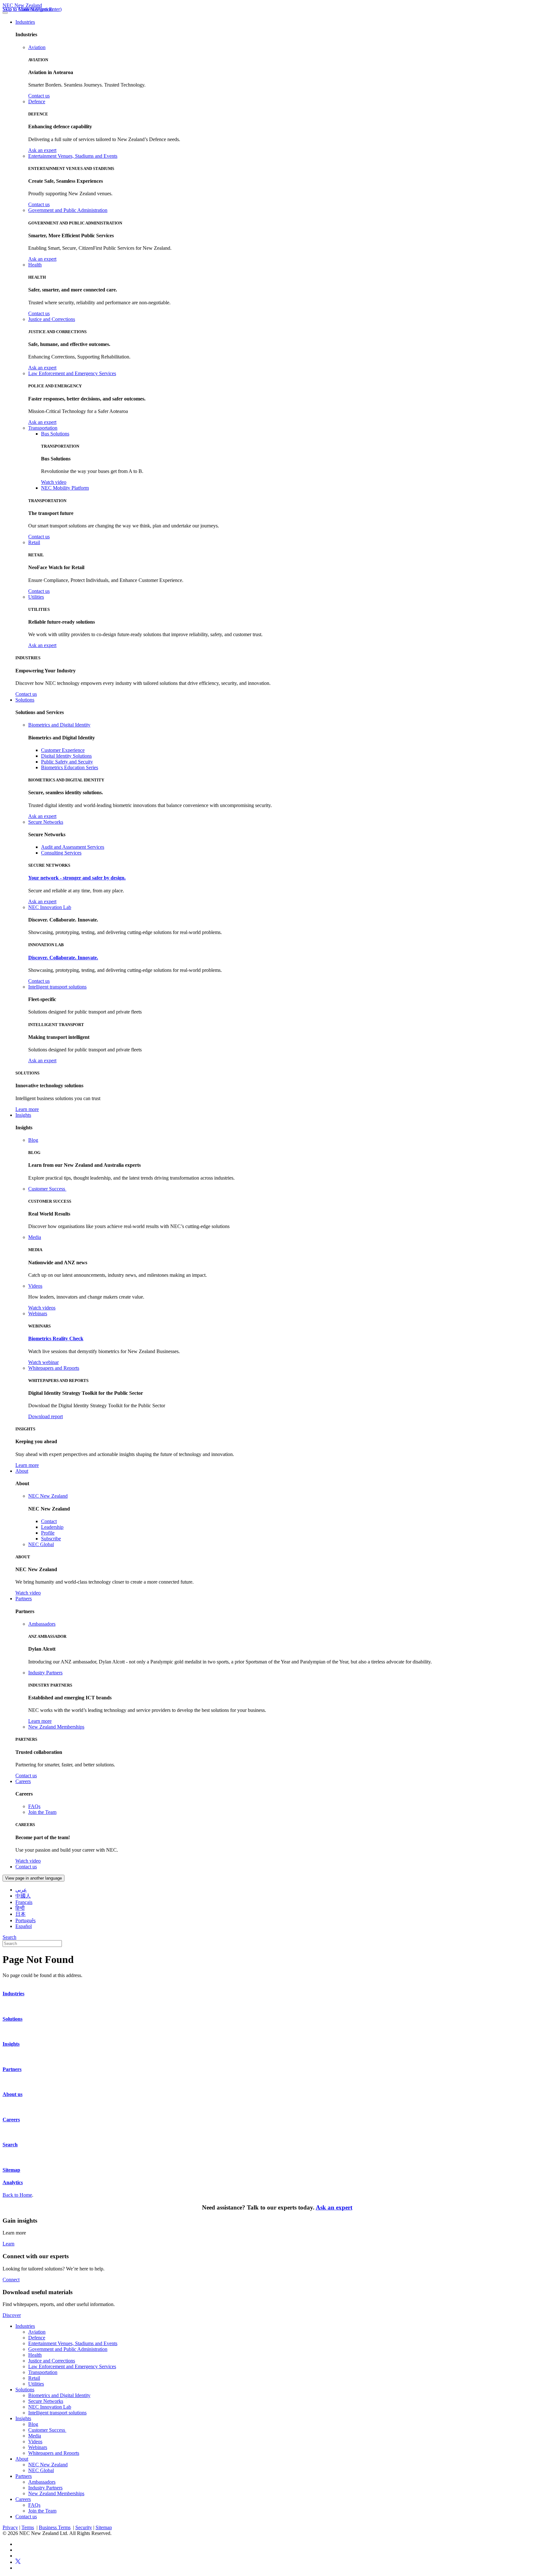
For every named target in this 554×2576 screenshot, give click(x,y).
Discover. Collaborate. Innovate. (63, 958)
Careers (23, 1781)
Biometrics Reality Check (56, 1339)
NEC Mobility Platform (65, 488)
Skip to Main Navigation (28, 9)
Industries (25, 22)
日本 (21, 1914)
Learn (8, 2244)
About (22, 1471)
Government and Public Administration (68, 210)
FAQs (34, 1806)
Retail (34, 542)
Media (35, 1237)
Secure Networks (46, 822)
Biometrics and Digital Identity (59, 725)
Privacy (10, 2527)
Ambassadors (42, 1624)
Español (24, 1926)
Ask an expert (42, 150)
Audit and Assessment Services (73, 847)
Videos (35, 1286)
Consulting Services (61, 853)
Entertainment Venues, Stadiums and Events (73, 156)
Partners (24, 1599)
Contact (49, 1521)
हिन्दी (20, 1908)
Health (35, 265)
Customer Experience (63, 750)
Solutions (25, 700)
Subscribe (51, 1539)
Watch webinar (43, 1362)
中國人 (23, 1896)
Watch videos (42, 1308)
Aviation (37, 47)
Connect (11, 2280)
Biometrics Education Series (70, 767)
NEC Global (41, 1544)
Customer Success (47, 1189)
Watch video (54, 482)
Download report (46, 1416)
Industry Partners (45, 1673)
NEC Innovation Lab (50, 907)
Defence (37, 101)
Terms (28, 2527)
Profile (48, 1533)
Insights (23, 1115)
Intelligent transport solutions (57, 987)
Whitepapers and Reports (54, 1368)
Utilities (36, 597)
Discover (12, 2315)
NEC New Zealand (22, 5)
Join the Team (42, 1812)
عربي (21, 1890)
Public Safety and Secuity (67, 762)
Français (24, 1902)
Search (9, 1937)
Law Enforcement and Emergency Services (72, 373)
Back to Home (17, 2195)
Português (25, 1920)
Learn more (27, 1109)
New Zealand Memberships (56, 1727)
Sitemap (104, 2527)
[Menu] (5, 13)
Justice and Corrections (52, 319)
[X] (18, 2562)
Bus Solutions (55, 434)
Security (84, 2527)
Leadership (52, 1527)
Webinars (38, 1313)
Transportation (43, 428)
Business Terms (55, 2527)
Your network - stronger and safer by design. (77, 878)
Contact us (39, 96)
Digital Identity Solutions (66, 756)
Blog (33, 1140)
